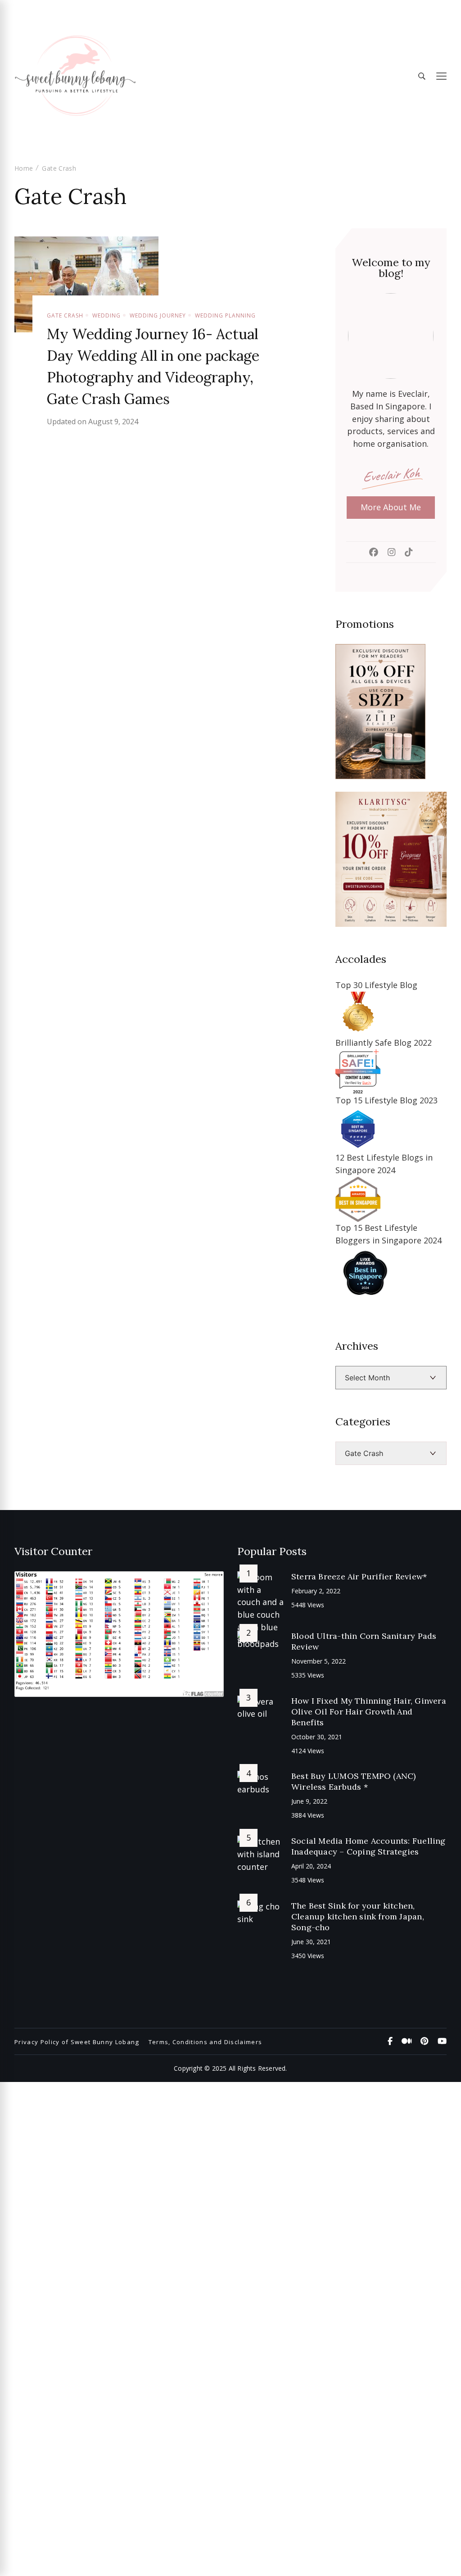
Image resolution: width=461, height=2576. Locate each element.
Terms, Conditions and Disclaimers (206, 2042)
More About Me (391, 507)
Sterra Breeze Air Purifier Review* (359, 1576)
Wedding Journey (158, 315)
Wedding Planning (225, 315)
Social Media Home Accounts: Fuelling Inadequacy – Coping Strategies (368, 1846)
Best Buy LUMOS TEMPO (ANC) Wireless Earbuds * (353, 1781)
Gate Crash (65, 315)
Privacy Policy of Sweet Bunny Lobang (77, 2042)
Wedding (106, 315)
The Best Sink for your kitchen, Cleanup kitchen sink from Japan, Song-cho (358, 1916)
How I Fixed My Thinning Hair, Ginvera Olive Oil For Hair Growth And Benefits (369, 1712)
